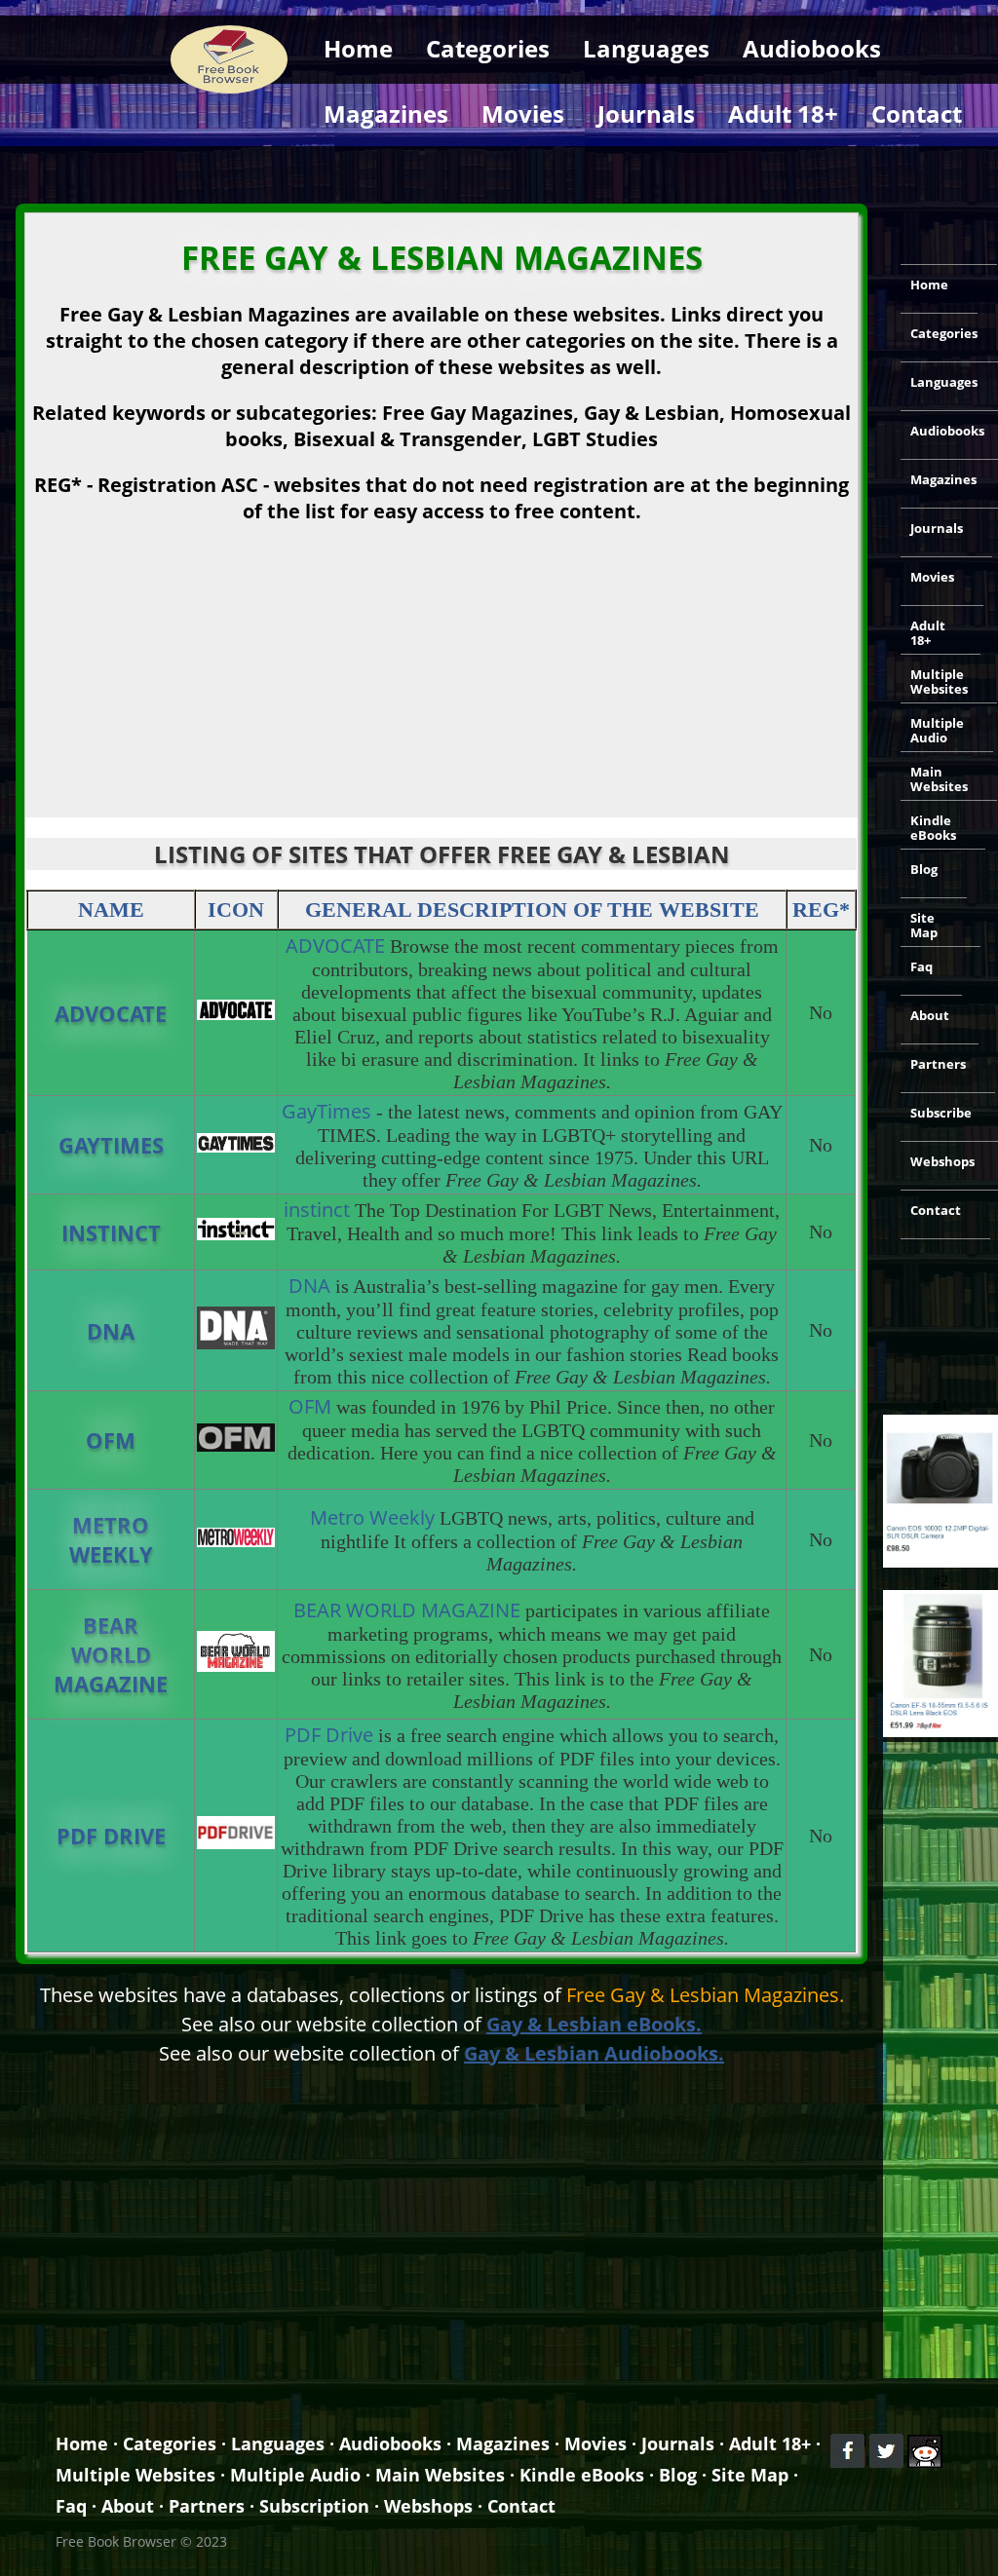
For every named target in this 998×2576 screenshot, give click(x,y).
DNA (111, 1331)
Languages (646, 48)
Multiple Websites (939, 682)
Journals (646, 114)
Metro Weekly (111, 1539)
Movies (523, 114)
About (930, 1015)
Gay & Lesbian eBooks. (594, 2024)
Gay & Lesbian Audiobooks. (594, 2053)
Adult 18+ (783, 114)
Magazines (386, 114)
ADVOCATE (111, 1013)
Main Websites (939, 779)
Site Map (924, 925)
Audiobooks (812, 48)
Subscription (314, 2506)
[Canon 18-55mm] (940, 1731)
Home (358, 48)
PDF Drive (111, 1836)
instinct (111, 1232)
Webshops (942, 1161)
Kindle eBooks (933, 828)
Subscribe (941, 1113)
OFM (111, 1440)
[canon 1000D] (940, 1562)
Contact (917, 114)
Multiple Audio (937, 730)
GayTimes (111, 1145)
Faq (921, 966)
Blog (924, 869)
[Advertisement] (499, 171)
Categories (488, 48)
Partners (938, 1064)
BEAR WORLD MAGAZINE (111, 1654)
